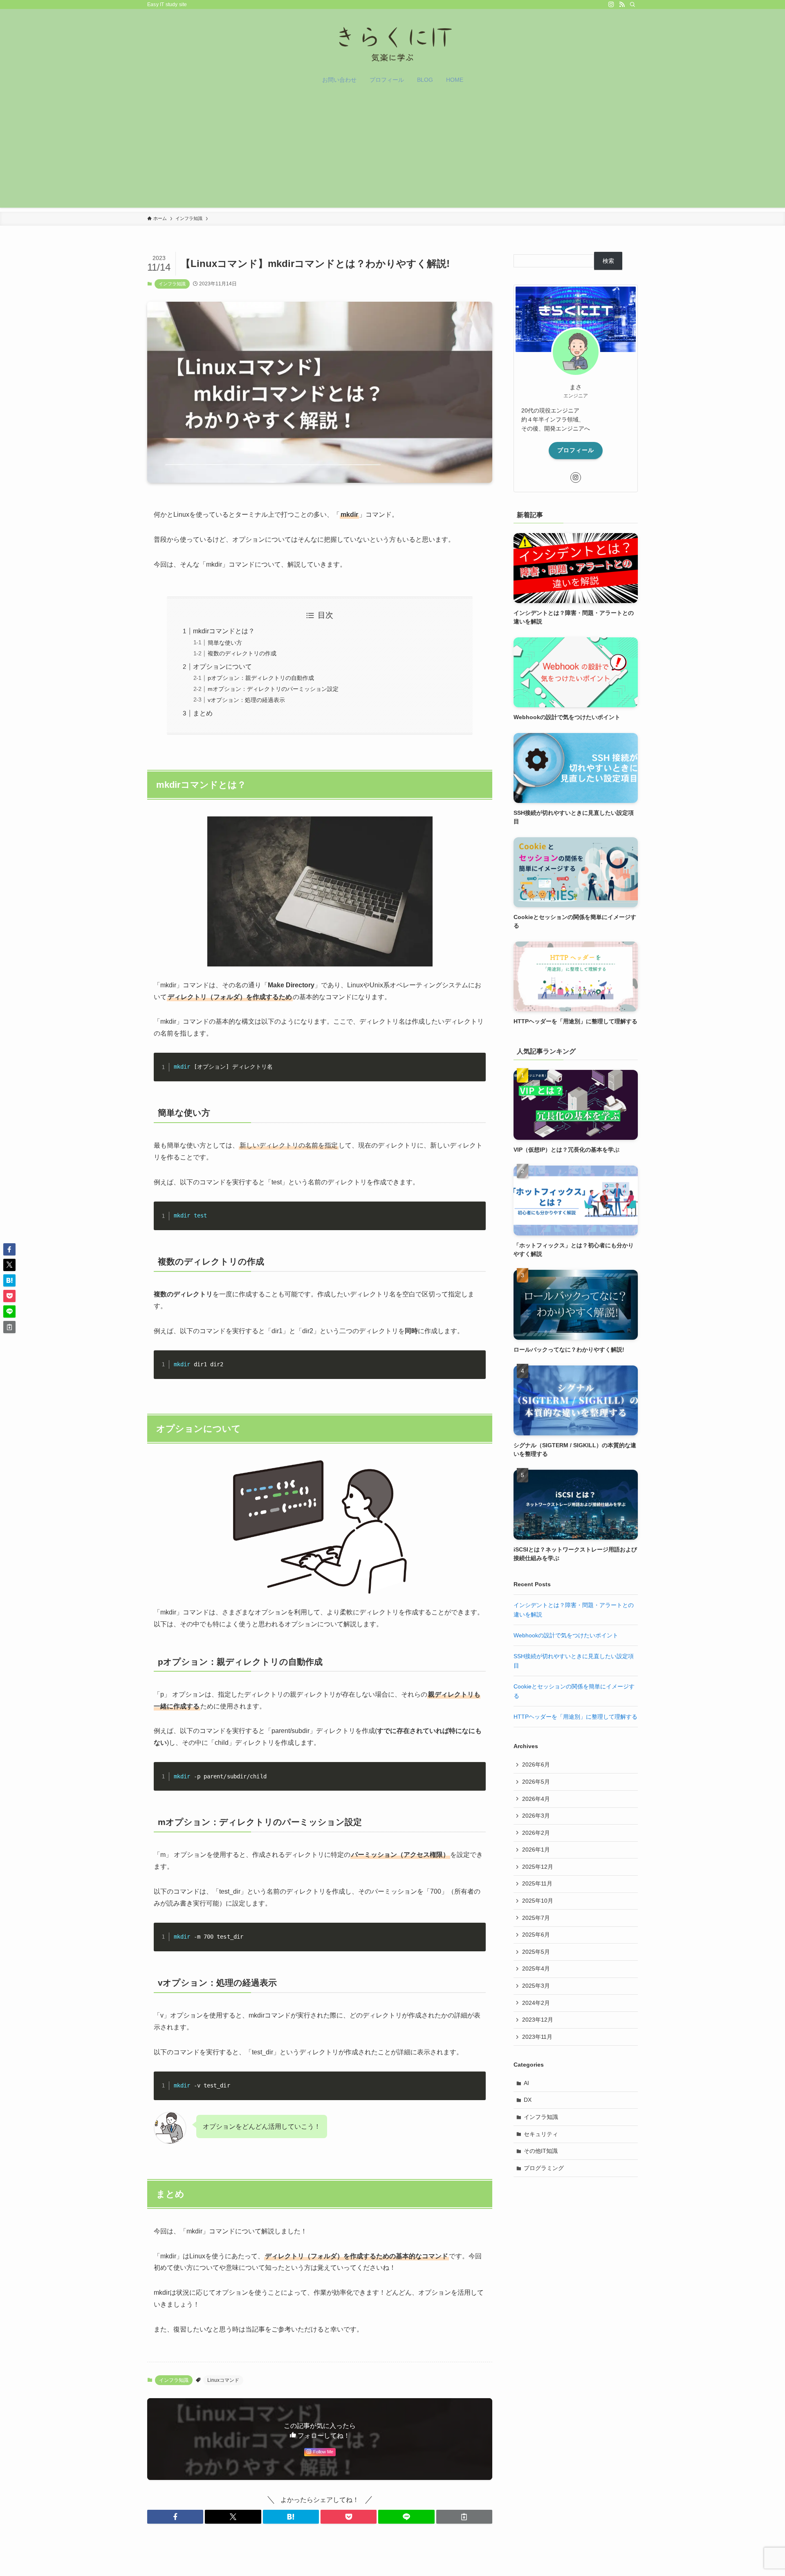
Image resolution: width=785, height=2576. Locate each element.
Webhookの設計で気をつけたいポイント (566, 1635)
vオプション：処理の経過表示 (246, 700)
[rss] (622, 4)
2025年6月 (536, 1935)
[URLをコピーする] (464, 2517)
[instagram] (611, 4)
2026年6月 (536, 1764)
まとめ (203, 713)
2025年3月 (536, 1986)
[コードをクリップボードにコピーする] (476, 1071)
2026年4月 (536, 1799)
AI (526, 2083)
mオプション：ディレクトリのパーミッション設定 (273, 689)
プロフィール (576, 450)
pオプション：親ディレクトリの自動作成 (261, 678)
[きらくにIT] (392, 41)
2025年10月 (538, 1901)
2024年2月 (536, 2003)
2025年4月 (536, 1968)
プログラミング (544, 2168)
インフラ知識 (172, 284)
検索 (608, 261)
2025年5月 (536, 1952)
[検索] (632, 4)
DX (528, 2100)
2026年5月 (536, 1782)
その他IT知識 (541, 2151)
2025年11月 (537, 1883)
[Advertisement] (392, 150)
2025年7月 (536, 1918)
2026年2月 (536, 1833)
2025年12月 (538, 1867)
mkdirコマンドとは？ (224, 631)
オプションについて (222, 667)
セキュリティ (541, 2134)
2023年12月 (538, 2020)
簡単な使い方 (225, 643)
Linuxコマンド (223, 2380)
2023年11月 (537, 2037)
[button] (175, 2517)
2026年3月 (536, 1816)
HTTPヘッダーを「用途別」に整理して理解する (575, 1717)
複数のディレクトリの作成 (242, 653)
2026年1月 (536, 1850)
